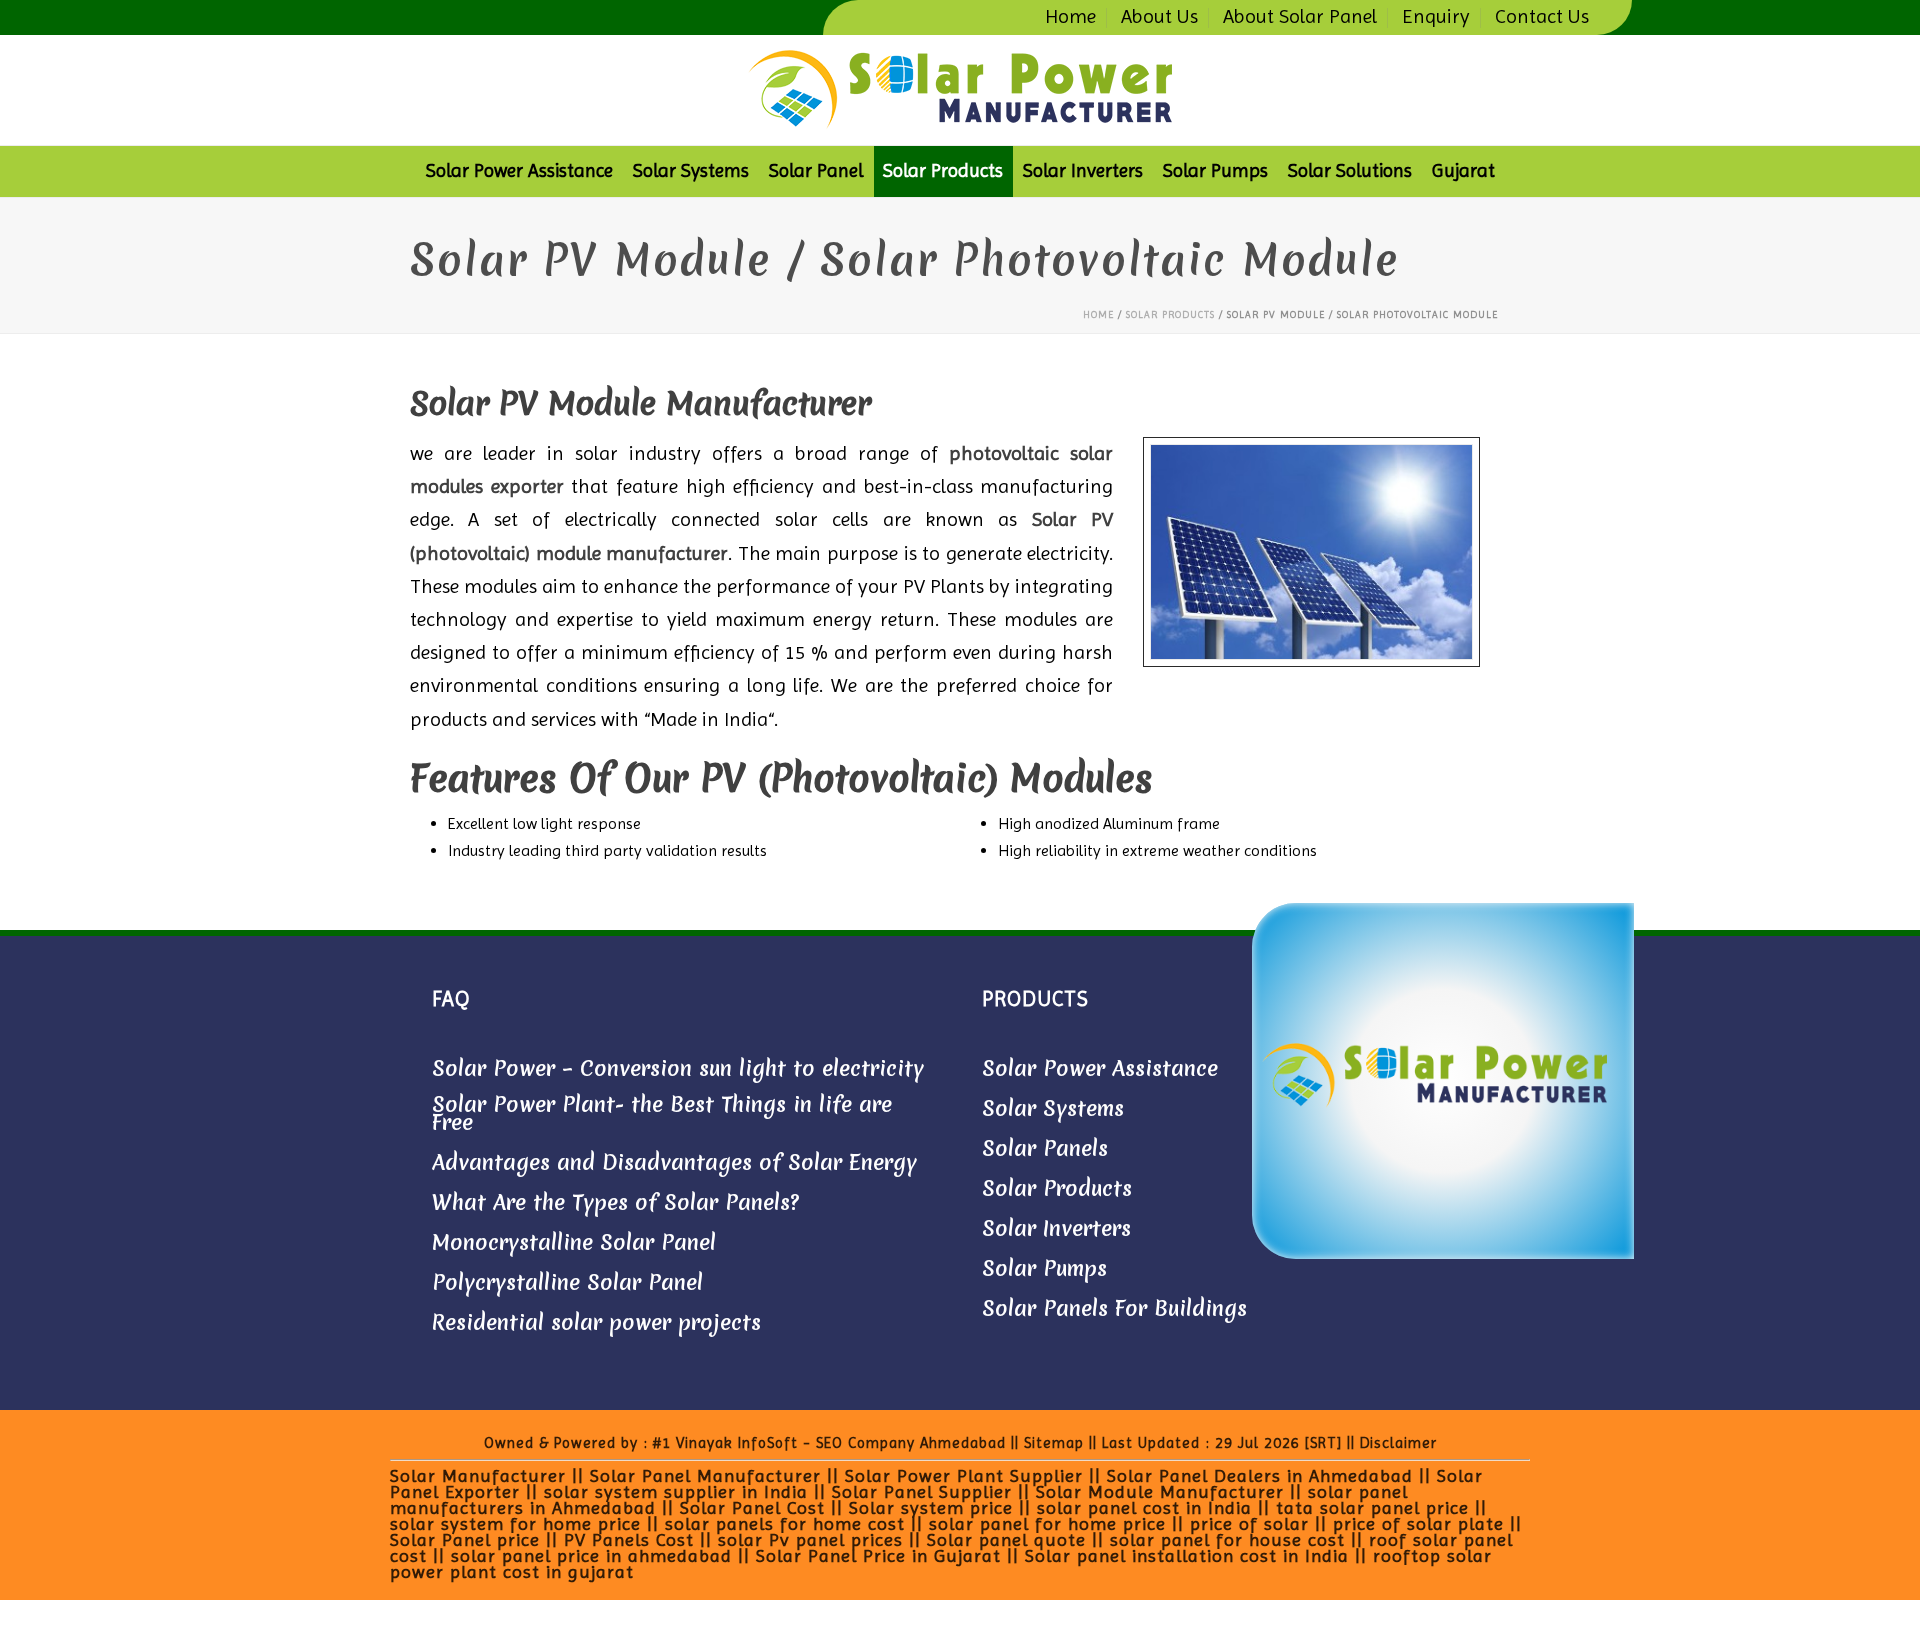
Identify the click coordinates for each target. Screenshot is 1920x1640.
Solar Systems (691, 171)
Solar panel (816, 171)
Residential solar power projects (596, 1323)
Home (1098, 314)
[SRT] (1323, 1443)
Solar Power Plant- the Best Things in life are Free (662, 1114)
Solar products (943, 171)
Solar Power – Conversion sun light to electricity (678, 1069)
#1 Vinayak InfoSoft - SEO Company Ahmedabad (832, 1443)
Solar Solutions (1350, 171)
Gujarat (1463, 171)
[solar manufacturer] (960, 90)
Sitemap (1051, 1443)
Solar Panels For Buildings (1114, 1309)
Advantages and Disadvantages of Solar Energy (674, 1163)
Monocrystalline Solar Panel (574, 1243)
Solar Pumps (1215, 171)
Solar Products (1057, 1189)
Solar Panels (1045, 1149)
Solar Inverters (1083, 171)
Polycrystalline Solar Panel (567, 1283)
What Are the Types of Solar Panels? (615, 1203)
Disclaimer (1398, 1443)
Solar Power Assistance (519, 171)
